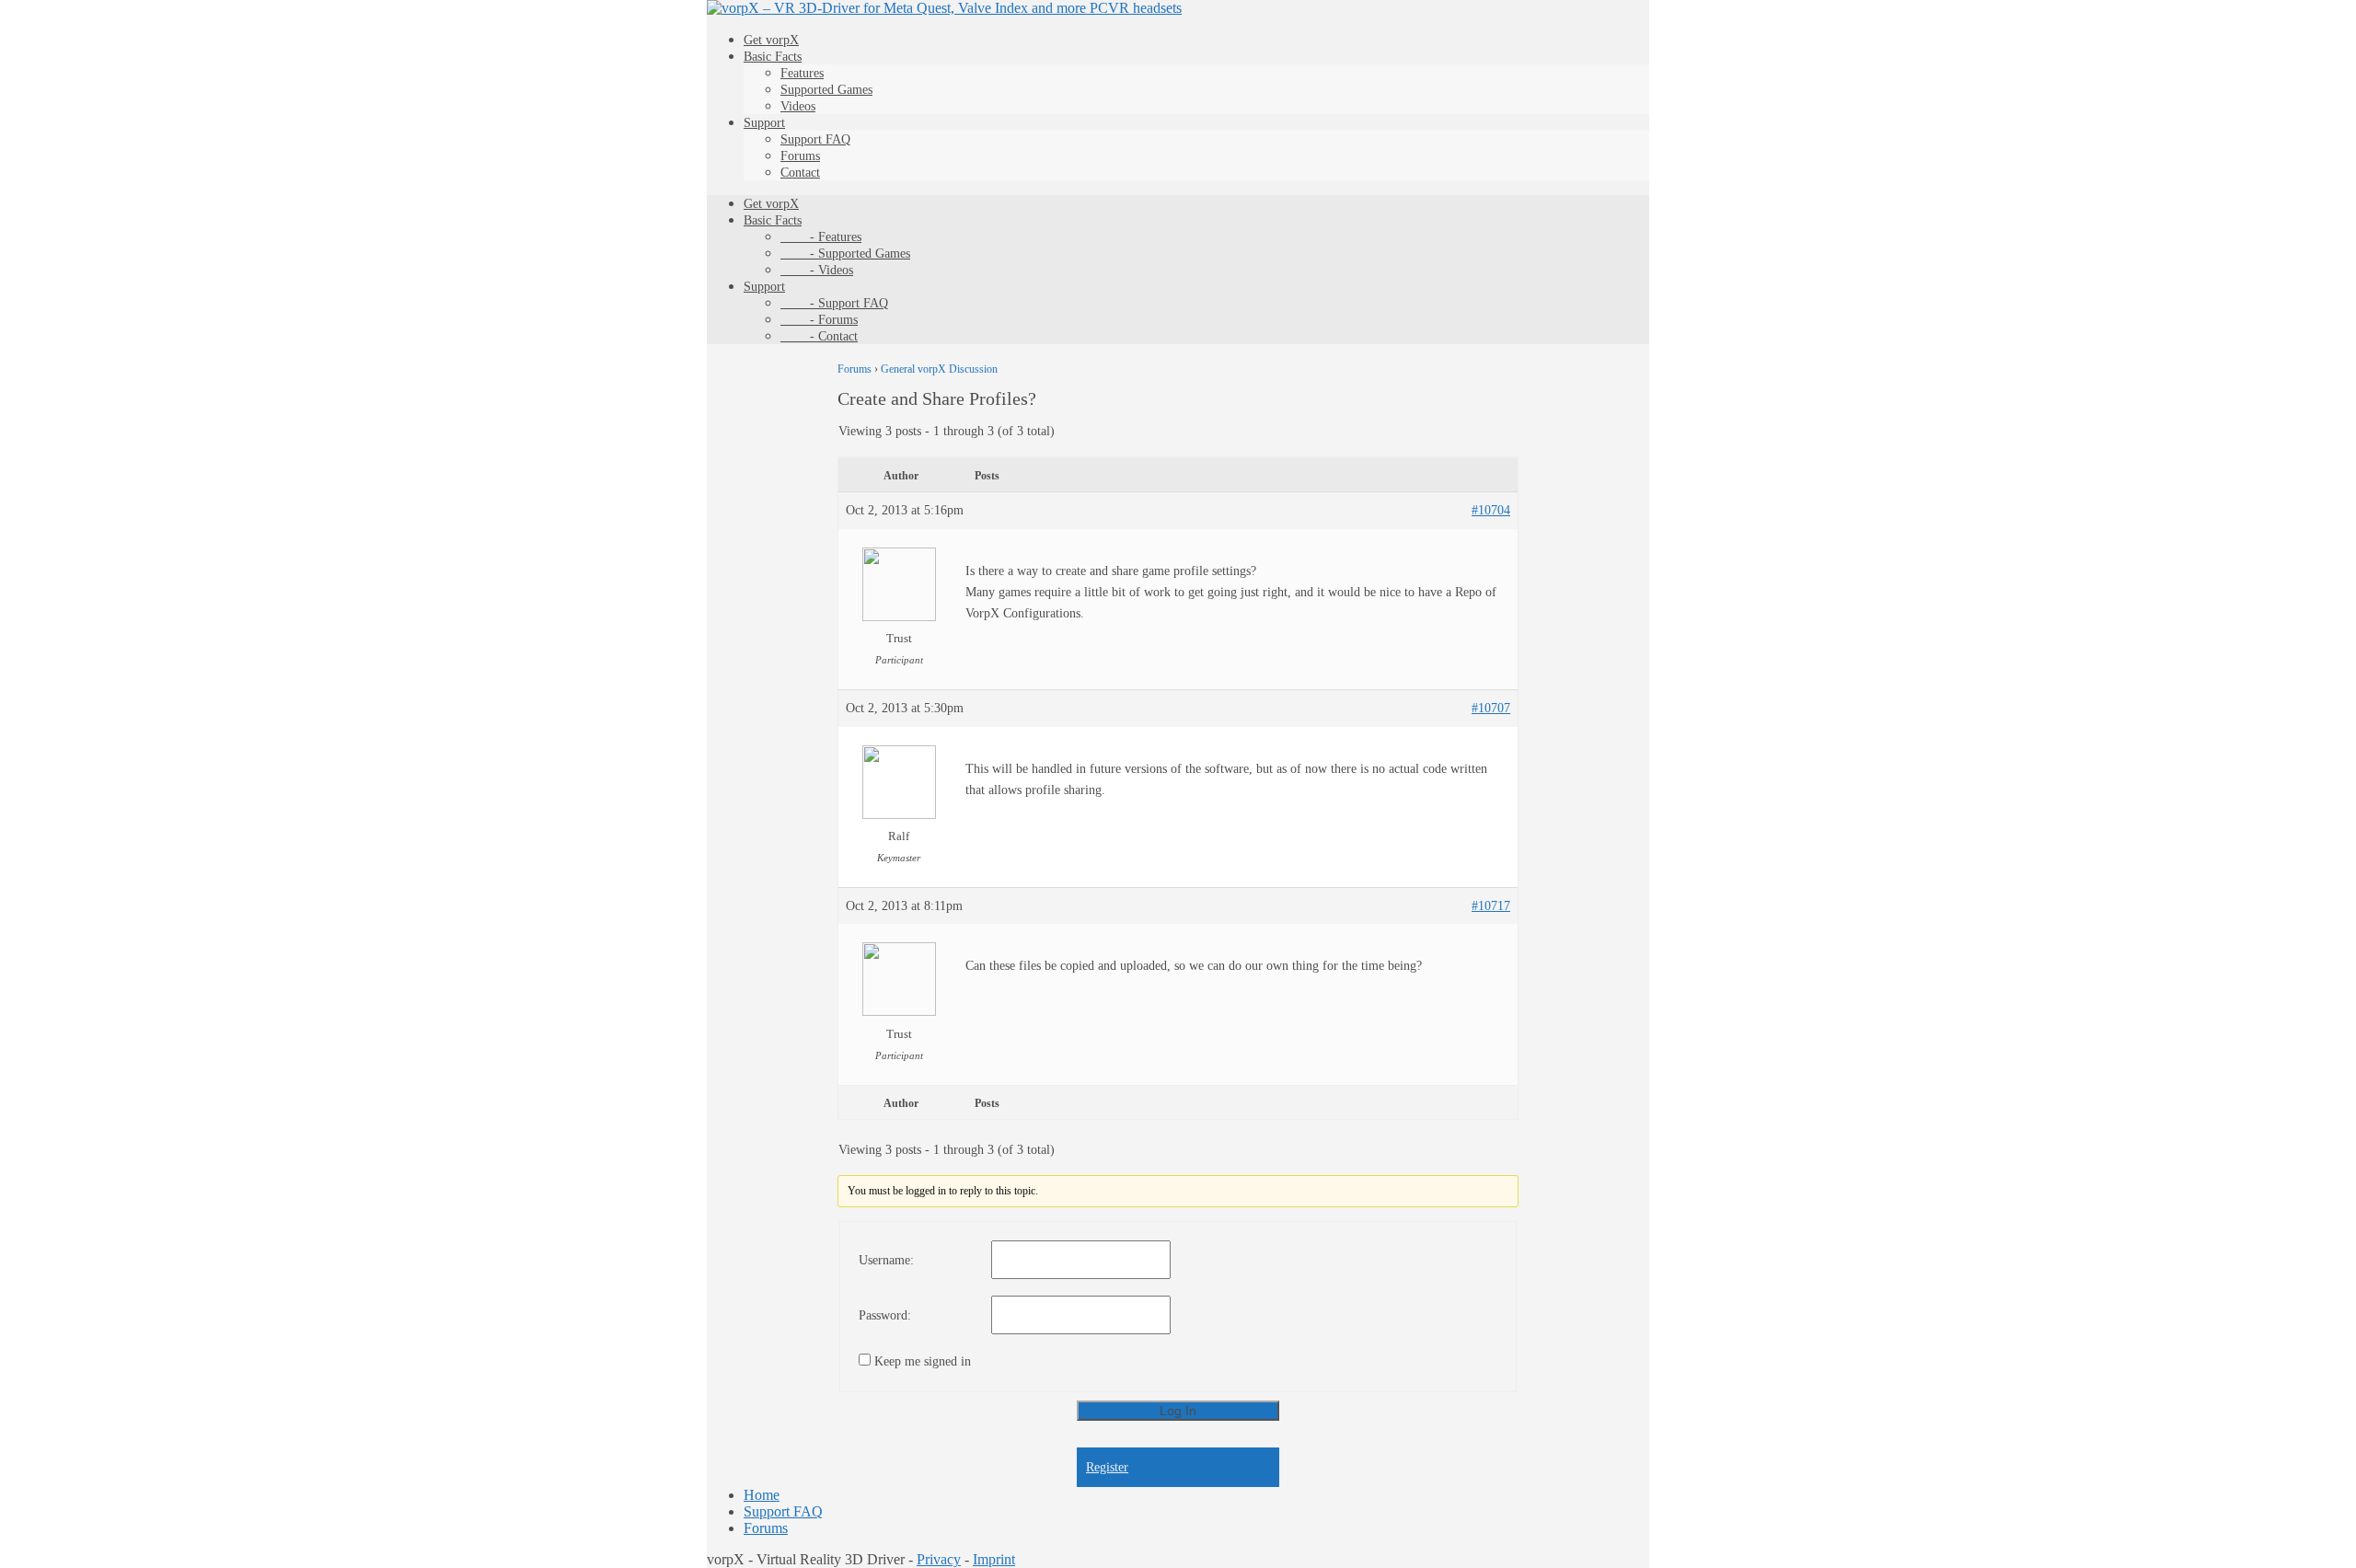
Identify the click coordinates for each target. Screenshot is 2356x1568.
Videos (798, 106)
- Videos (817, 270)
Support (764, 123)
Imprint (994, 1559)
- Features (821, 237)
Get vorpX (771, 40)
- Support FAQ (834, 303)
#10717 (1491, 906)
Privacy (939, 1559)
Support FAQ (815, 139)
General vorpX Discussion (939, 369)
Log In (1178, 1411)
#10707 (1491, 708)
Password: (885, 1315)
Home (762, 1495)
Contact (800, 173)
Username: (886, 1260)
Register (1107, 1467)
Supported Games (826, 90)
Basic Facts (773, 57)
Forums (800, 156)
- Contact (819, 336)
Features (802, 73)
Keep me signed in (923, 1361)
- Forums (819, 320)
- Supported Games (845, 254)
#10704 (1491, 510)
